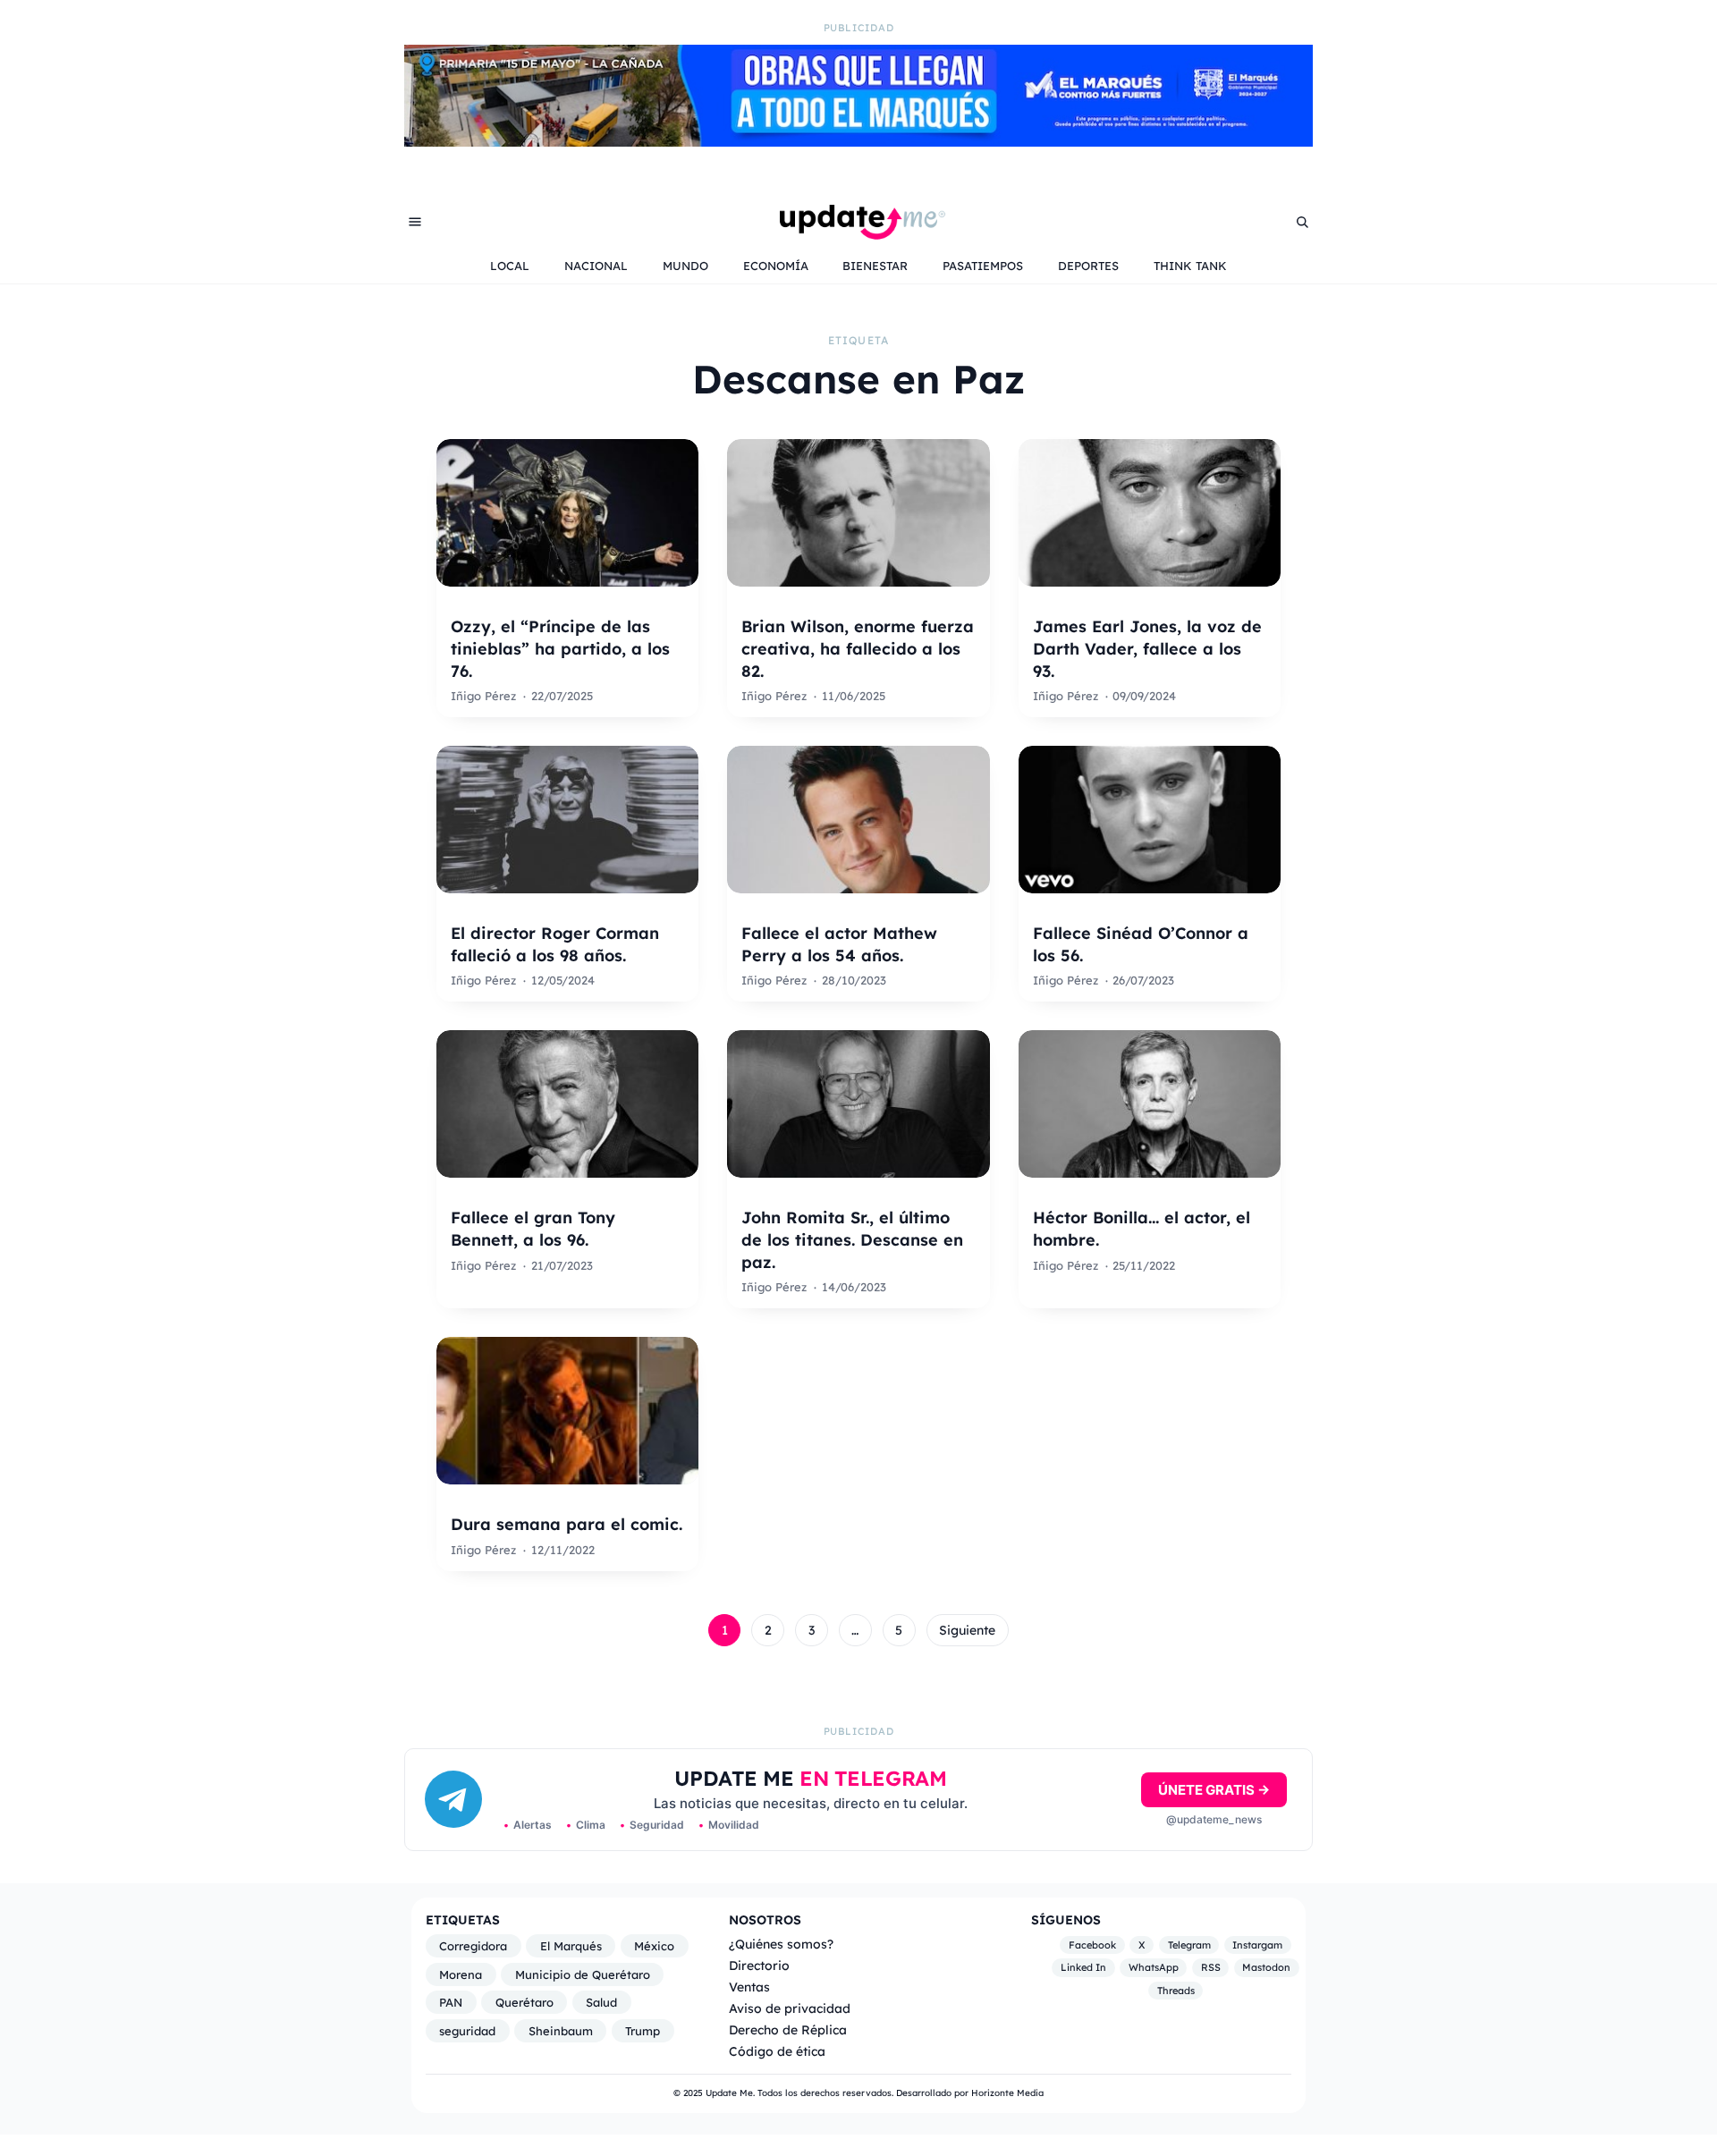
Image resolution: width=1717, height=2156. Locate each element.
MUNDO (685, 266)
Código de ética (777, 2051)
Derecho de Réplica (788, 2029)
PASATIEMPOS (983, 266)
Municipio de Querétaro (583, 1974)
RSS (1211, 1968)
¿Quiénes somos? (781, 1944)
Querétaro (524, 2002)
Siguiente (967, 1630)
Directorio (759, 1965)
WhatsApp (1154, 1968)
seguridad (467, 2031)
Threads (1176, 1991)
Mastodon (1266, 1968)
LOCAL (510, 266)
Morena (461, 1974)
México (654, 1946)
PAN (451, 2002)
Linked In (1083, 1968)
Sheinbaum (561, 2031)
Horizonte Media (1007, 2093)
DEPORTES (1088, 266)
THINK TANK (1190, 266)
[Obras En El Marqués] (858, 141)
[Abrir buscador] (1302, 222)
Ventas (749, 1987)
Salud (601, 2002)
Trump (643, 2031)
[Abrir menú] (415, 222)
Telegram (1189, 1945)
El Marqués (571, 1946)
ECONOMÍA (776, 266)
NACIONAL (596, 266)
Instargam (1257, 1945)
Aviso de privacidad (790, 2008)
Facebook (1092, 1945)
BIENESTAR (875, 266)
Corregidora (473, 1946)
